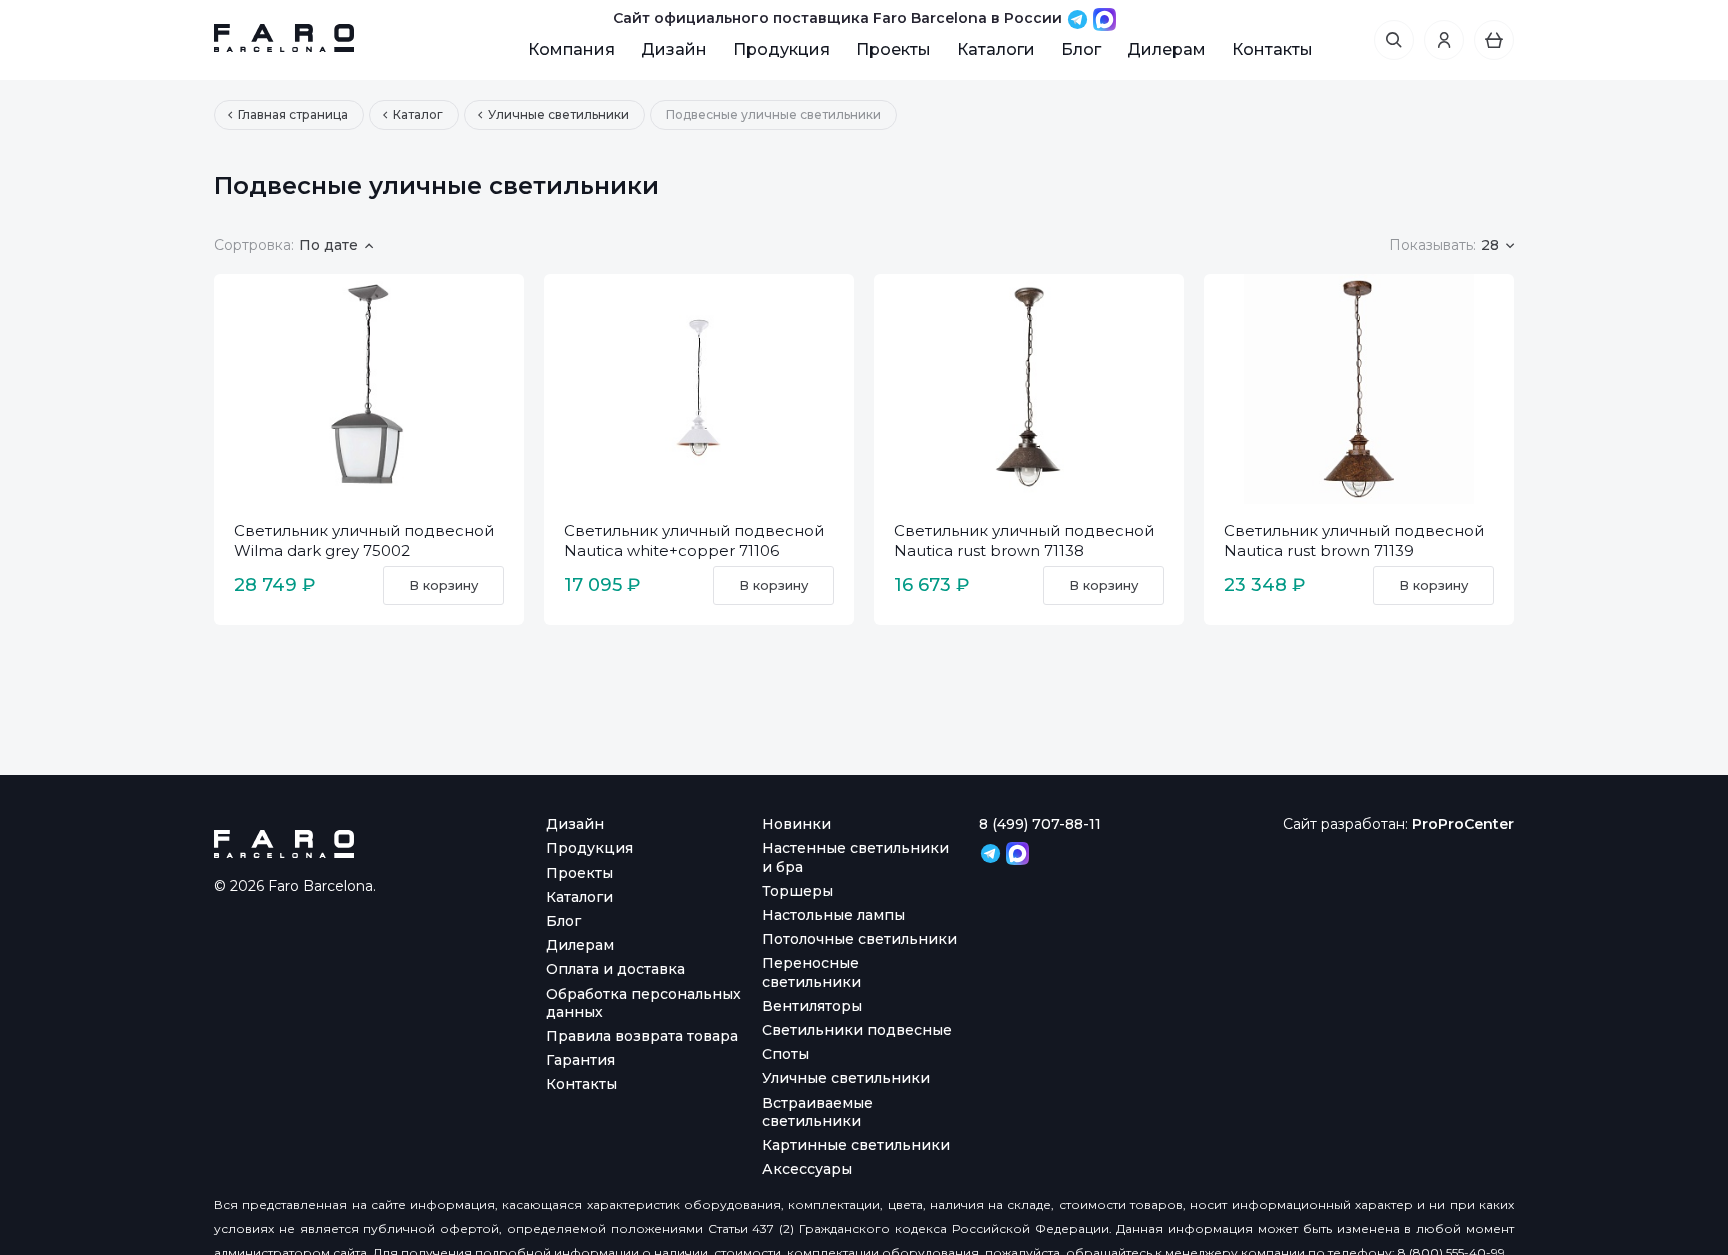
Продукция (781, 49)
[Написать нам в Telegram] (1079, 18)
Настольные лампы (833, 915)
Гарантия (580, 1060)
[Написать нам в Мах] (1104, 18)
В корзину (443, 585)
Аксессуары (807, 1169)
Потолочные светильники (859, 939)
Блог (1081, 49)
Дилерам (1166, 49)
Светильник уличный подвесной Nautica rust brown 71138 (1024, 540)
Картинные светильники (856, 1145)
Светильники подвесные (857, 1030)
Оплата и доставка (615, 969)
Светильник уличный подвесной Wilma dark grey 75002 (364, 540)
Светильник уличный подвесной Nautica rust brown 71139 (1354, 540)
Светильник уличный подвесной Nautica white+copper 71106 (694, 540)
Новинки (796, 824)
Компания (571, 49)
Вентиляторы (812, 1006)
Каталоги (996, 49)
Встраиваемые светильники (817, 1112)
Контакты (1272, 49)
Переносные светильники (811, 972)
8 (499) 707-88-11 (1040, 824)
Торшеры (797, 891)
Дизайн (674, 49)
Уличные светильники (846, 1078)
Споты (785, 1054)
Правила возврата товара (642, 1036)
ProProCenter (1463, 824)
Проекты (893, 49)
